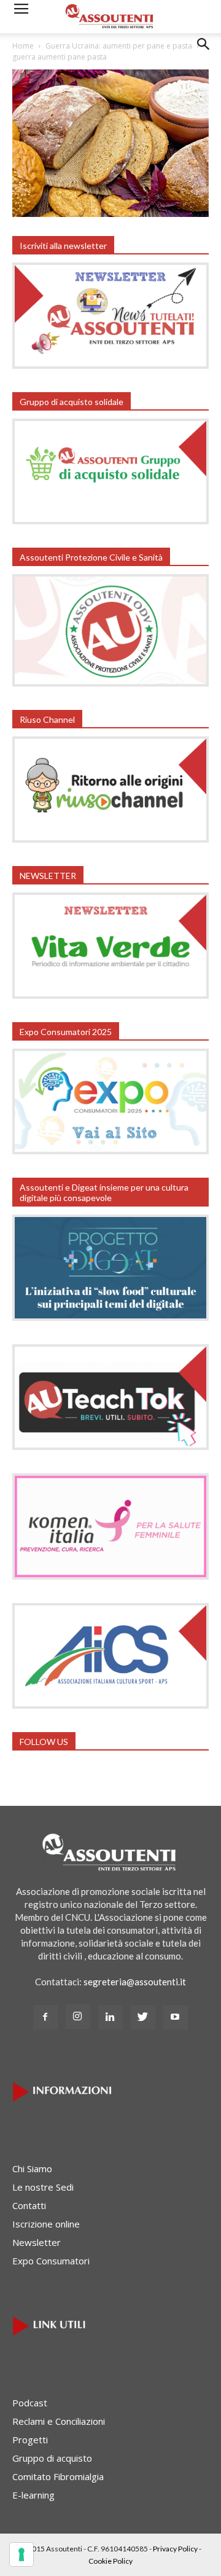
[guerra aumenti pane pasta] (110, 213)
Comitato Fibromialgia (58, 2476)
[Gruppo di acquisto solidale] (110, 521)
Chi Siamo (32, 2168)
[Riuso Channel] (110, 839)
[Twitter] (143, 2017)
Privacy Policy (175, 2549)
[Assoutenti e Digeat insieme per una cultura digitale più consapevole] (110, 1317)
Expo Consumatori (51, 2261)
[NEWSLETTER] (110, 995)
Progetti (30, 2440)
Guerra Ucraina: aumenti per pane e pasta (119, 46)
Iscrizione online (46, 2224)
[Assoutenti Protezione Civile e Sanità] (110, 683)
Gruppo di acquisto (52, 2458)
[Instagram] (78, 2017)
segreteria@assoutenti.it (135, 1982)
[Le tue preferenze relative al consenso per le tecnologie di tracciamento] (21, 2554)
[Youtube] (176, 2017)
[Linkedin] (110, 2017)
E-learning (33, 2495)
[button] (204, 53)
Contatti (29, 2205)
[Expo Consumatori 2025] (110, 1151)
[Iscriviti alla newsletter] (110, 365)
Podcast (30, 2403)
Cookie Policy (110, 2561)
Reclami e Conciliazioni (59, 2421)
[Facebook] (45, 2017)
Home (23, 46)
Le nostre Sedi (43, 2187)
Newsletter (37, 2242)
